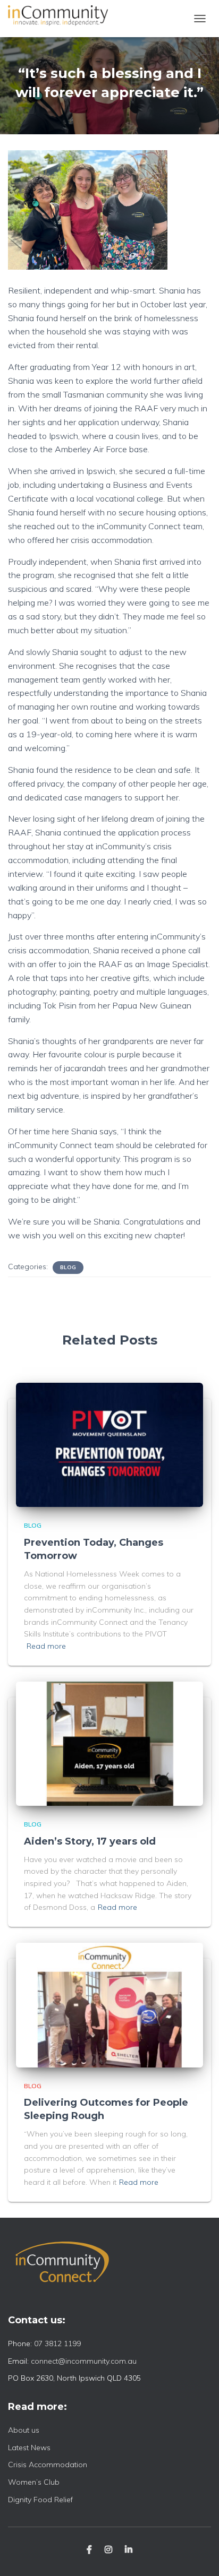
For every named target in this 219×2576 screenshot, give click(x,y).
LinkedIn (129, 2550)
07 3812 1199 (57, 2344)
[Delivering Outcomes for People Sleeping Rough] (109, 2004)
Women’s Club (34, 2482)
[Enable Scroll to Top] (198, 2555)
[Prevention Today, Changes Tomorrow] (109, 1444)
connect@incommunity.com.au (84, 2361)
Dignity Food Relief (40, 2500)
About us (24, 2430)
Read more (46, 1646)
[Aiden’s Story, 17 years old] (109, 1743)
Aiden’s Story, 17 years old (90, 1841)
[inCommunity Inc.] (62, 19)
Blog (68, 1267)
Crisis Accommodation (48, 2465)
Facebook (89, 2550)
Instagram (108, 2550)
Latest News (29, 2448)
